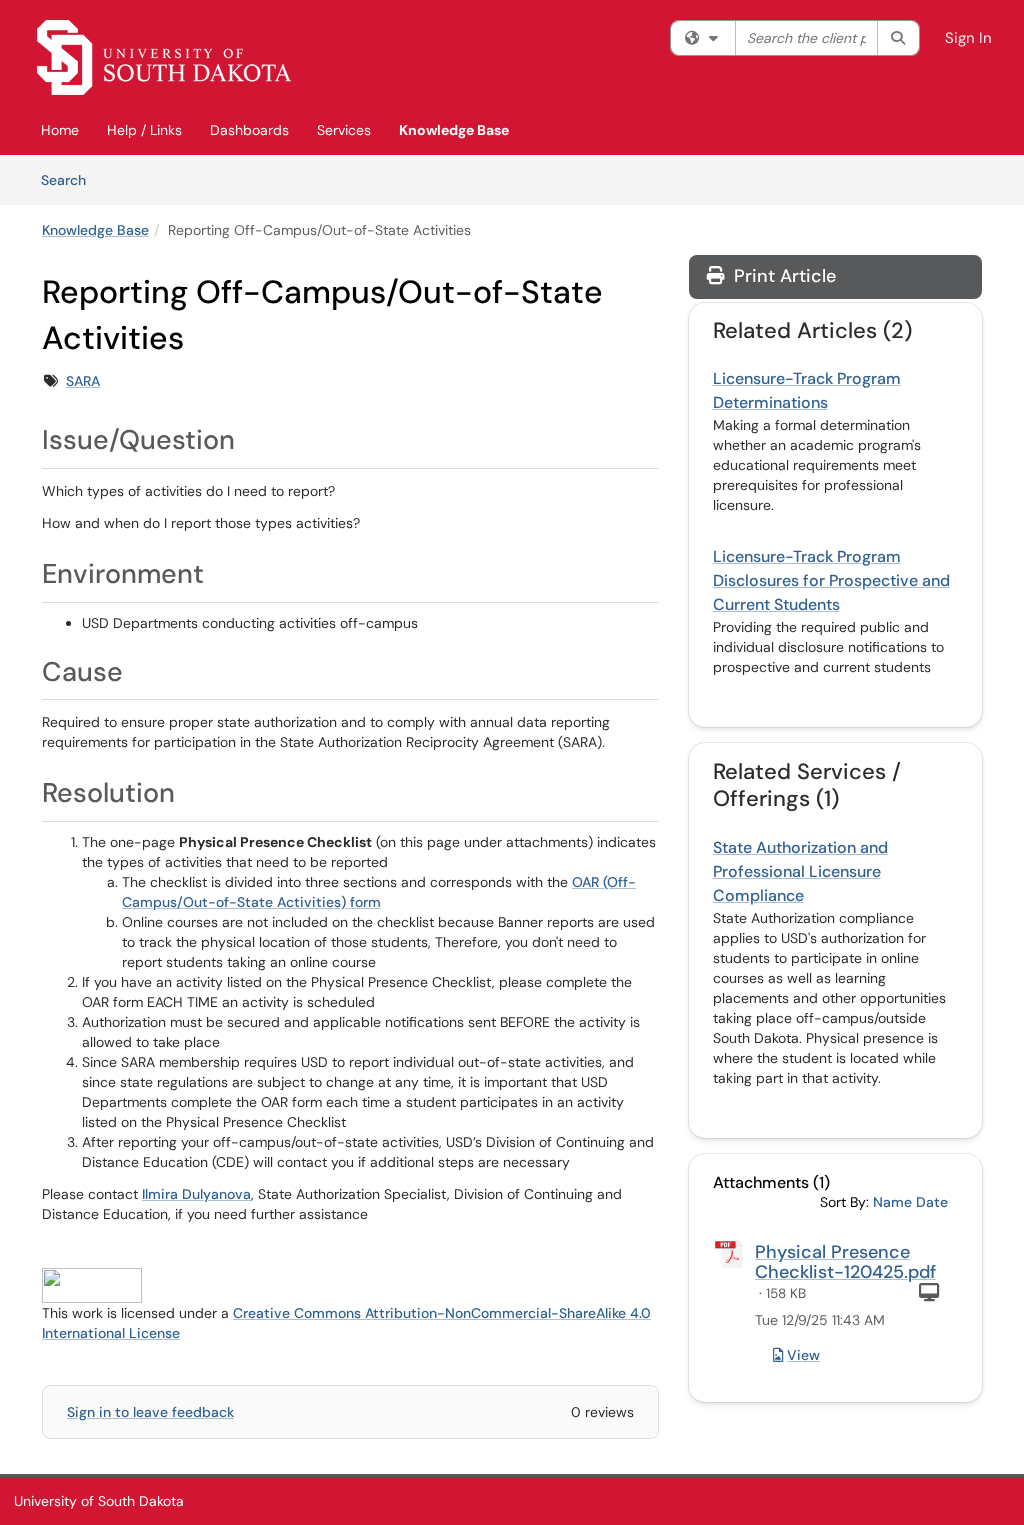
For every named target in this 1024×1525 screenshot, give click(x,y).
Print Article (782, 276)
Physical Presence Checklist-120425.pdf (845, 1262)
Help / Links (144, 130)
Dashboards (249, 130)
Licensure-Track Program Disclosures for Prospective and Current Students (831, 580)
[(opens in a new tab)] (164, 57)
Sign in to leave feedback (150, 1412)
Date (932, 1202)
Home (60, 130)
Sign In (968, 38)
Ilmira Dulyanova (196, 1194)
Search (70, 179)
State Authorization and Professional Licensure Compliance (800, 871)
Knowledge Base (454, 130)
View (803, 1355)
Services (344, 130)
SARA (83, 381)
